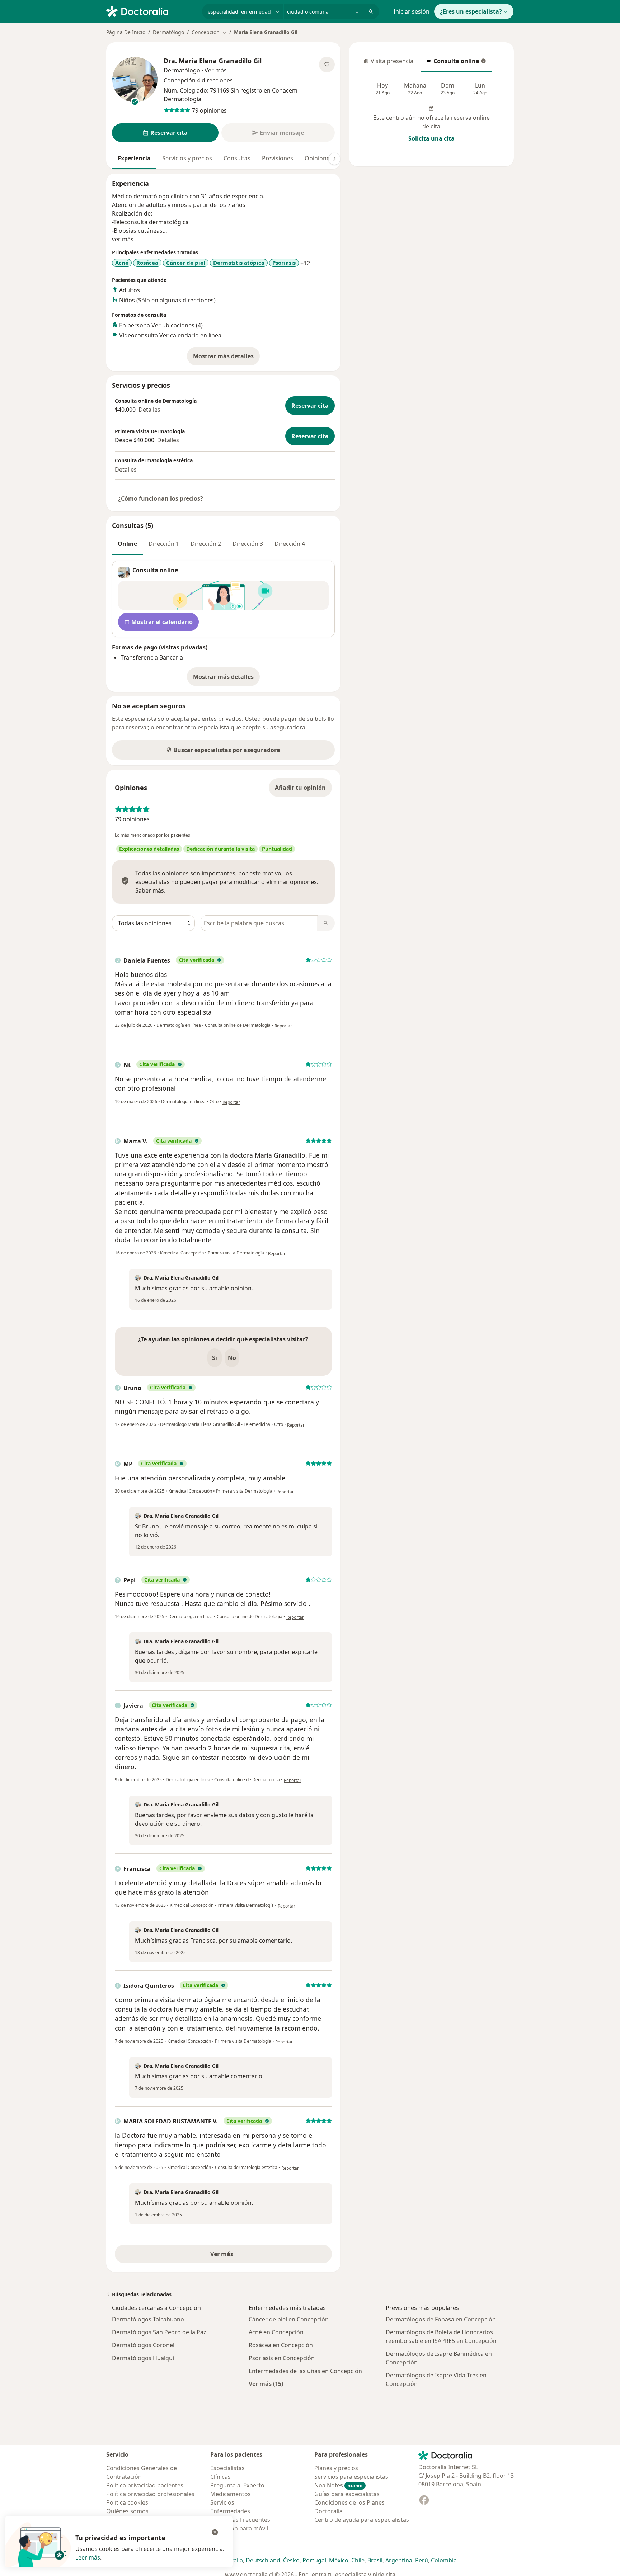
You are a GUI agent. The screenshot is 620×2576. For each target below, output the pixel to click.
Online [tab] (127, 544)
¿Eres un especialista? (471, 11)
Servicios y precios (187, 158)
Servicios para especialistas (351, 2477)
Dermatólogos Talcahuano (148, 2319)
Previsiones (278, 158)
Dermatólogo (168, 32)
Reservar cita (310, 406)
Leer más (88, 2557)
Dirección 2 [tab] (206, 544)
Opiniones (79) (324, 158)
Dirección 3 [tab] (248, 544)
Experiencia (134, 158)
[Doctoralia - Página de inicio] (151, 11)
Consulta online (452, 63)
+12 (305, 263)
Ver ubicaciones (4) (177, 325)
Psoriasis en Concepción (282, 2358)
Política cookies (127, 2502)
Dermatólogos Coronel (143, 2345)
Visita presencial (389, 63)
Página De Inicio (126, 32)
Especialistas (227, 2468)
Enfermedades (230, 2511)
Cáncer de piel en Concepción (289, 2319)
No (232, 1358)
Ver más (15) (266, 2384)
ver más (123, 239)
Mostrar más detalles (226, 358)
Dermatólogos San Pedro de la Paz (159, 2332)
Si (215, 1358)
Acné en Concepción (276, 2332)
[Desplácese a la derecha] (334, 159)
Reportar (283, 1026)
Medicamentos (231, 2494)
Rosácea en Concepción (281, 2345)
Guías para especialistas (347, 2494)
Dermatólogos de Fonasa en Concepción (441, 2319)
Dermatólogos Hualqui (143, 2358)
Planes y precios (336, 2468)
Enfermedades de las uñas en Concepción (305, 2371)
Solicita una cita (431, 138)
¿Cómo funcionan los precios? (161, 498)
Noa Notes (339, 2485)
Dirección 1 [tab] (164, 544)
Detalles (149, 410)
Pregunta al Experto (237, 2485)
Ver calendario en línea (190, 335)
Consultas (237, 158)
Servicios (222, 2502)
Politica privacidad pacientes (145, 2485)
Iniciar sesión (412, 11)
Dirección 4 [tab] (290, 544)
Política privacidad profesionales (150, 2494)
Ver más (246, 2256)
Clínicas (220, 2477)
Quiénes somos (127, 2511)
